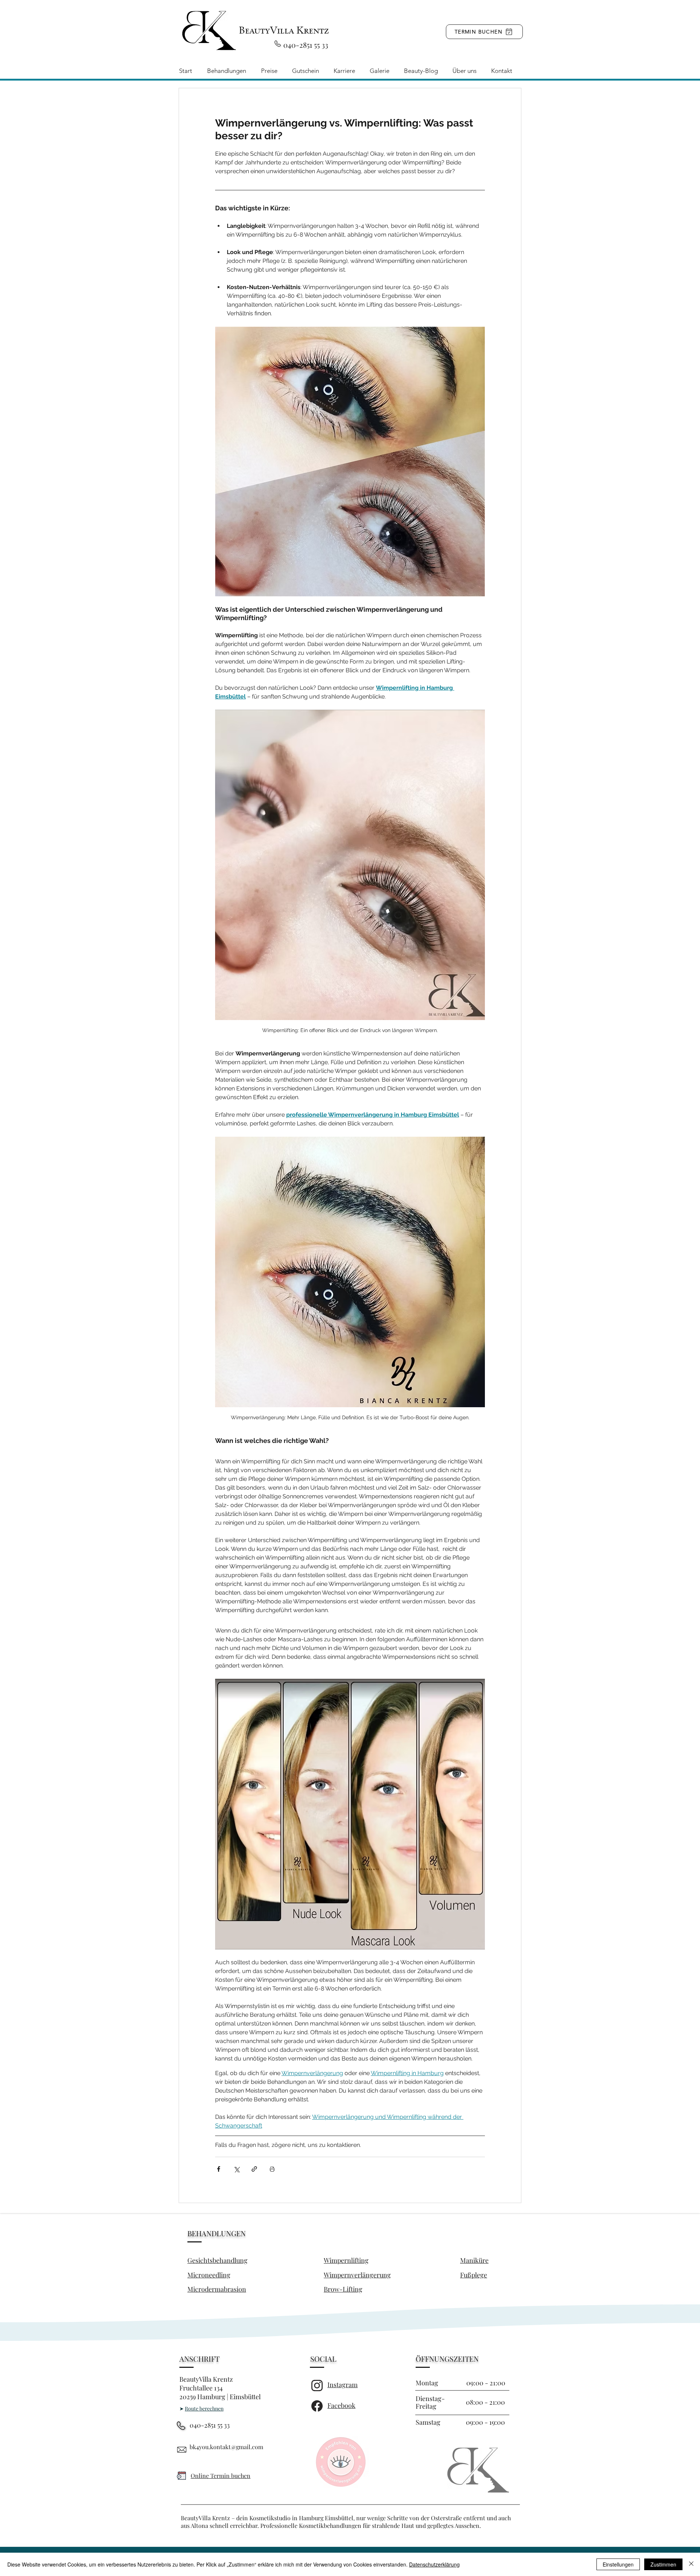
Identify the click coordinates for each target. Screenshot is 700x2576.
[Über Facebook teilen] (219, 2169)
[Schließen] (691, 2564)
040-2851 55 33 (210, 2425)
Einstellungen (618, 2564)
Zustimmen (663, 2564)
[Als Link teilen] (254, 2169)
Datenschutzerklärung (434, 2564)
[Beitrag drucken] (272, 2169)
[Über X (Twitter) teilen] (236, 2169)
